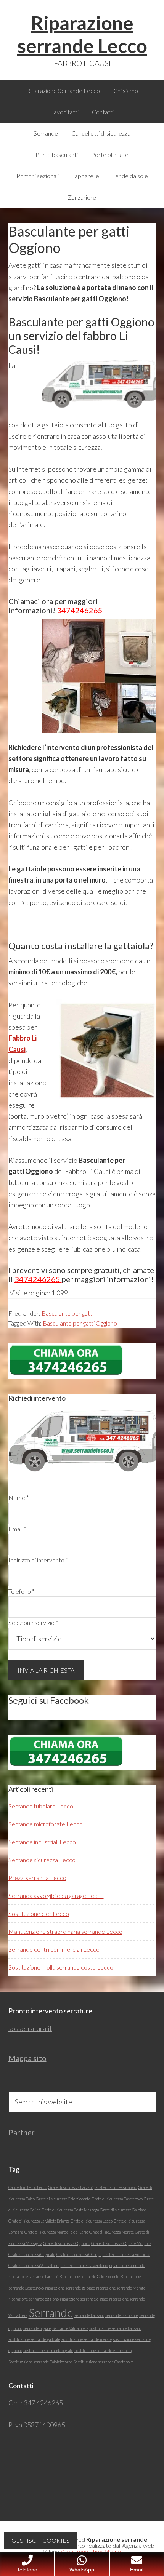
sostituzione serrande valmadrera (103, 2350)
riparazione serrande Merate (121, 2288)
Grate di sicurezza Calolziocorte (63, 2199)
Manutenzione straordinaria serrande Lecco (65, 1931)
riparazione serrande (127, 2265)
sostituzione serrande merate (87, 2339)
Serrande (51, 2313)
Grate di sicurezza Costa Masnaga (70, 2210)
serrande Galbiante (122, 2315)
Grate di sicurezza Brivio (116, 2187)
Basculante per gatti (68, 1313)
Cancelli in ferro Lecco (28, 2187)
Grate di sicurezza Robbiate (126, 2254)
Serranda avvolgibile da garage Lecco (56, 1896)
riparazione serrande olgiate (84, 2299)
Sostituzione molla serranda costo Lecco (61, 1967)
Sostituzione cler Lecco (39, 1913)
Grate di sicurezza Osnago (79, 2254)
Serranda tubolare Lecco (41, 1806)
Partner (22, 2132)
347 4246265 (43, 2403)
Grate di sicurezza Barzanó (71, 2187)
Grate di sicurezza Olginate (32, 2254)
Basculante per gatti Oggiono (80, 1323)
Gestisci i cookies (41, 2540)
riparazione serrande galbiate (70, 2288)
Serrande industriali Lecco (42, 1842)
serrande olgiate (37, 2328)
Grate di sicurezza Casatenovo (117, 2199)
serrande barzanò (89, 2315)
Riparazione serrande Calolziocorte (89, 2276)
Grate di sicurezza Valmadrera (34, 2265)
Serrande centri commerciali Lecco (54, 1949)
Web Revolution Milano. (92, 2551)
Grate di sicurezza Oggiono (67, 2243)
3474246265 (80, 610)
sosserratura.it (30, 2028)
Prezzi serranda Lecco (37, 1878)
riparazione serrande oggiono (34, 2299)
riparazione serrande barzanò (33, 2276)
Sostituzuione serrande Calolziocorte (40, 2362)
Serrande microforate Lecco (46, 1824)
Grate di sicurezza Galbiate (123, 2210)
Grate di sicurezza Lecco (92, 2221)
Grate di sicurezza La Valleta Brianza (39, 2221)
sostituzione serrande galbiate (34, 2339)
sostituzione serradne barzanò (115, 2328)
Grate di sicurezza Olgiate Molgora (121, 2243)
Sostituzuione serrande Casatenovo (103, 2362)
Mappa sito (27, 2058)
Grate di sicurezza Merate (112, 2232)
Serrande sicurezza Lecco (42, 1860)
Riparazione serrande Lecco (82, 34)
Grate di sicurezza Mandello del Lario (56, 2232)
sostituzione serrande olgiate (48, 2350)
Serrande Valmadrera (70, 2328)
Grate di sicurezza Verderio (84, 2265)
